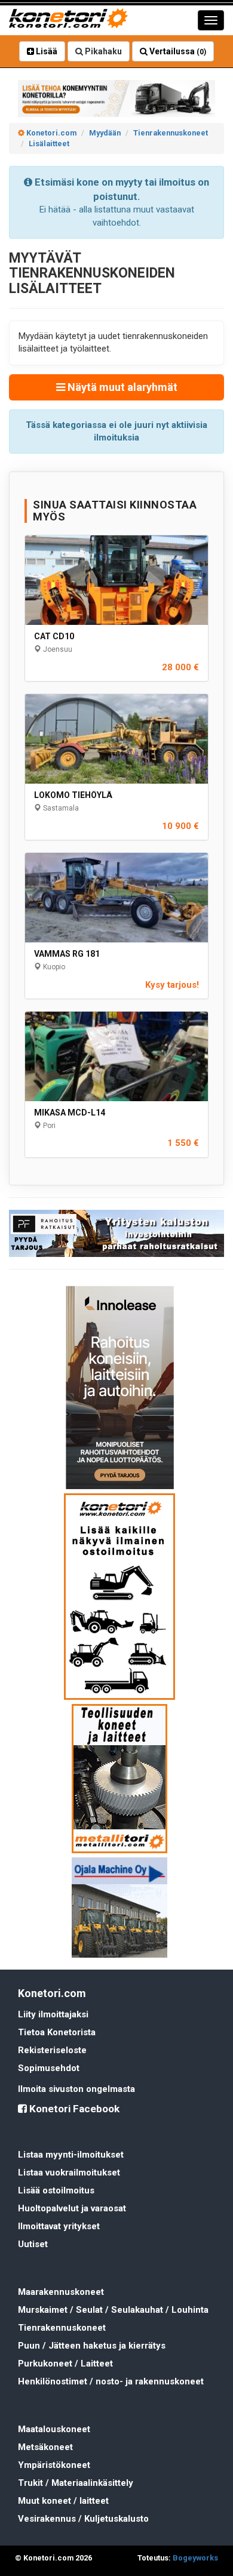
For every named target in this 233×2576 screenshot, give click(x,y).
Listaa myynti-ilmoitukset (71, 2155)
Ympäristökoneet (54, 2465)
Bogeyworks (195, 2558)
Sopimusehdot (49, 2068)
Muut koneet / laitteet (63, 2501)
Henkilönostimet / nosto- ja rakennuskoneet (111, 2381)
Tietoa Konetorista (57, 2032)
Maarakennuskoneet (61, 2292)
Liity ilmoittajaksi (53, 2014)
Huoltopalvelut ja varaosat (72, 2208)
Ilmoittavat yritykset (59, 2226)
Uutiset (33, 2244)
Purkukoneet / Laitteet (65, 2364)
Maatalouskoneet (54, 2429)
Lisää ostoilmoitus (56, 2190)
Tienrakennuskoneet (62, 2328)
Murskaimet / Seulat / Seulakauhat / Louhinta (113, 2310)
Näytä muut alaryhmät (121, 387)
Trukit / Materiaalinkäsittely (76, 2483)
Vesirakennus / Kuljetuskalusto (83, 2519)
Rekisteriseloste (52, 2050)
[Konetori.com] (116, 98)
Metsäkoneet (45, 2447)
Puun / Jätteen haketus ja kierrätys (92, 2346)
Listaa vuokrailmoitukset (69, 2173)
